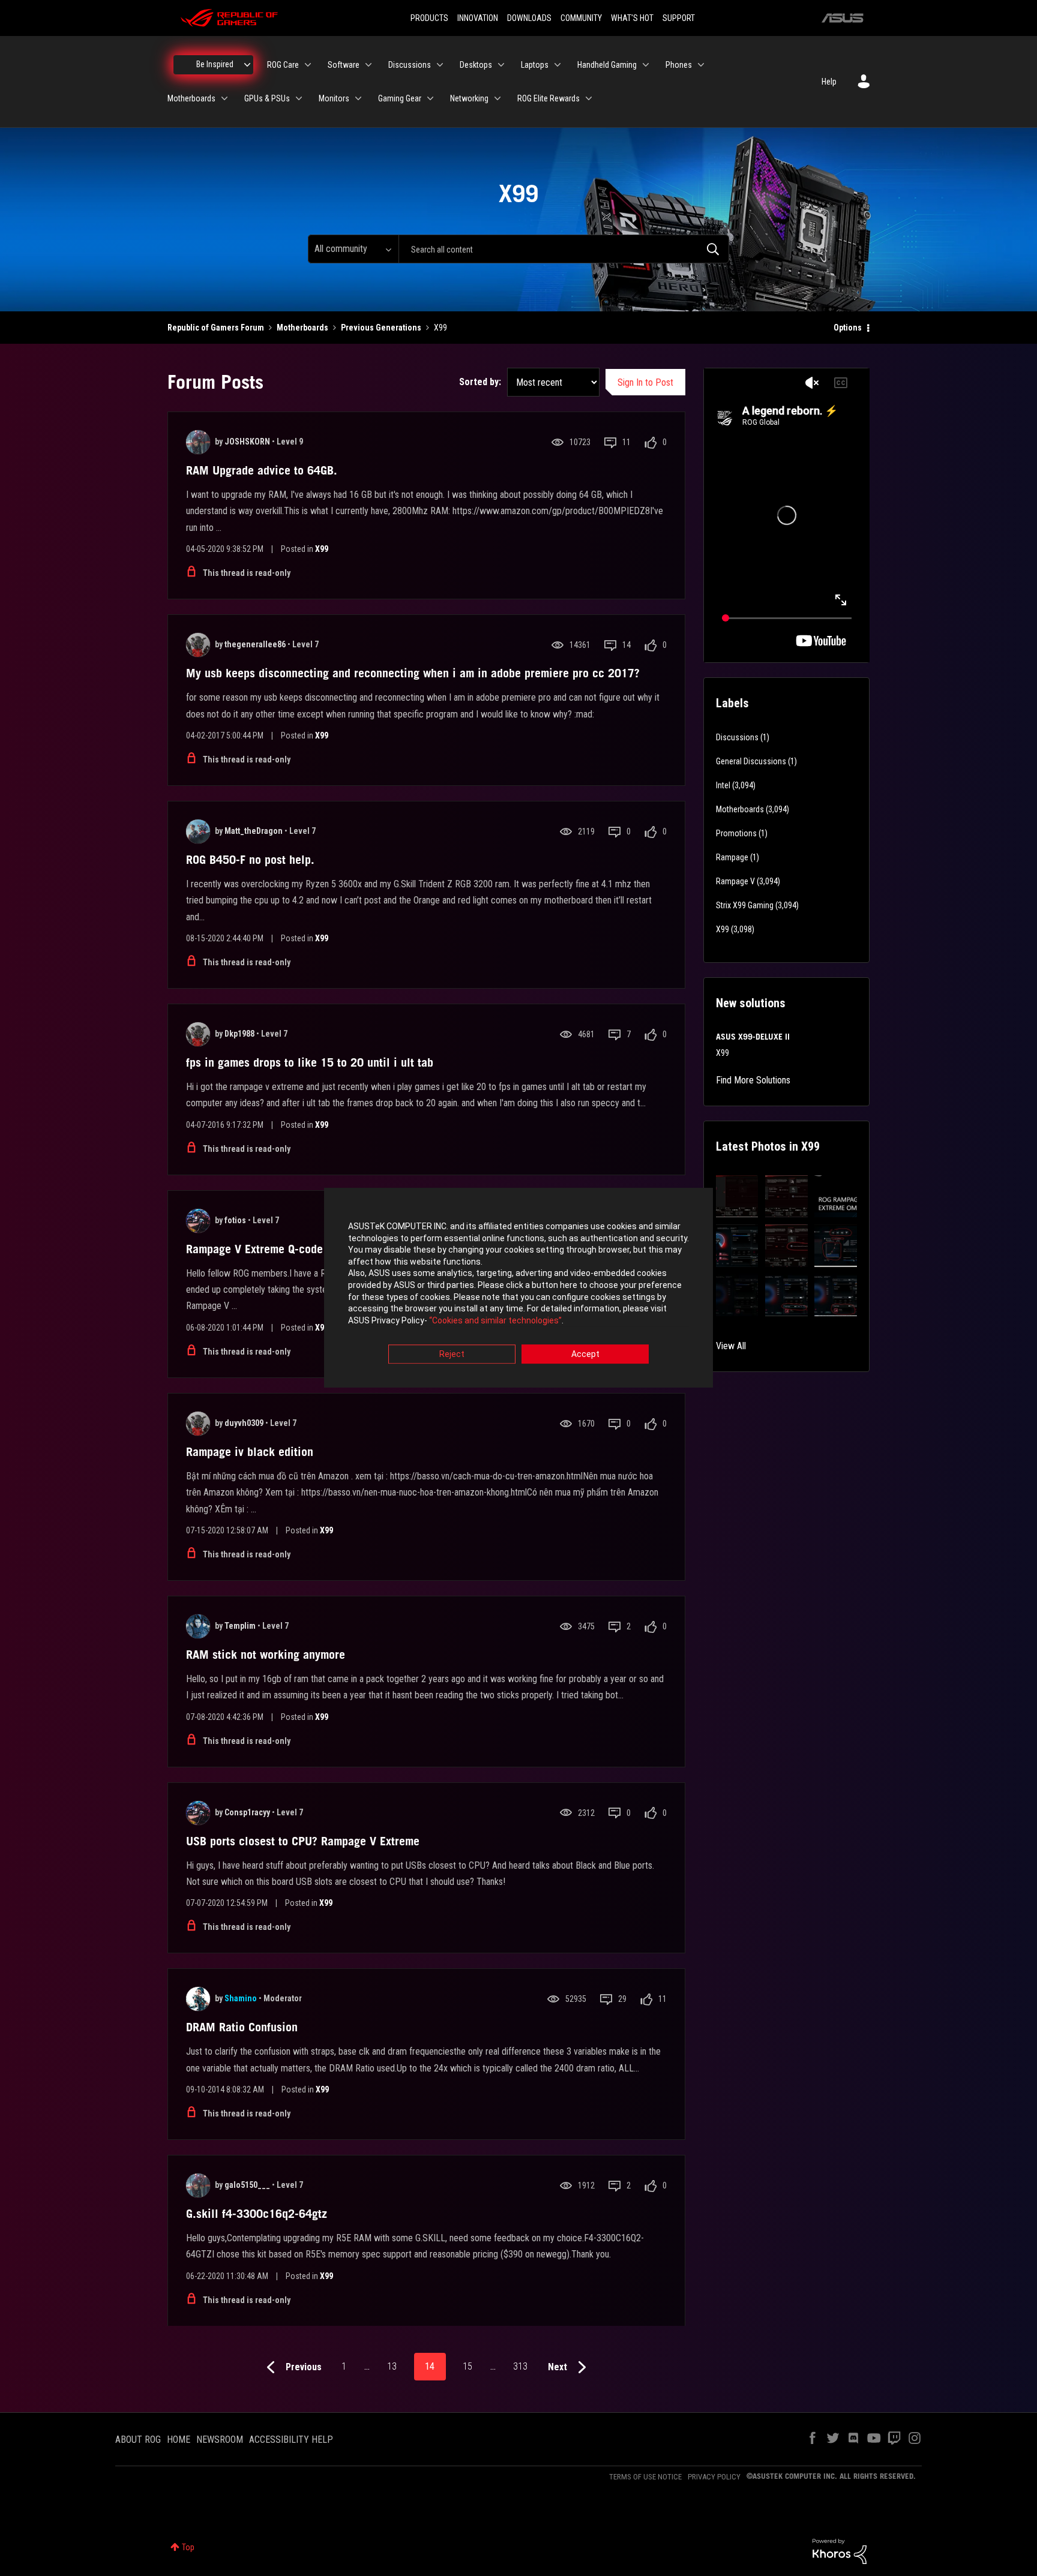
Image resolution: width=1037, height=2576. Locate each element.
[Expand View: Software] (368, 65)
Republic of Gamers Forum (216, 328)
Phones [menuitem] (679, 65)
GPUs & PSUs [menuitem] (267, 98)
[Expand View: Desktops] (501, 65)
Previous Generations (381, 328)
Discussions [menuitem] (410, 65)
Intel (723, 785)
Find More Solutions (753, 1080)
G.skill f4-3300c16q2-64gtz (257, 2214)
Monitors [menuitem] (334, 98)
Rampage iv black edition (250, 1452)
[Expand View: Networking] (497, 98)
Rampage (732, 857)
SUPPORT (679, 18)
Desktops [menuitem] (476, 65)
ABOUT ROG (138, 2440)
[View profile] (198, 442)
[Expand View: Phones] (701, 65)
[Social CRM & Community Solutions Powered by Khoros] (840, 2551)
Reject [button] (452, 1355)
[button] (737, 1197)
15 (467, 2366)
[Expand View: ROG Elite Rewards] (589, 98)
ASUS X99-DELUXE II (753, 1037)
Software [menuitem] (344, 65)
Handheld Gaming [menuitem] (607, 65)
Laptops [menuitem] (535, 65)
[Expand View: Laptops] (558, 65)
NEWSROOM (220, 2440)
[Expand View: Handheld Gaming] (646, 65)
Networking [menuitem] (469, 98)
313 (520, 2366)
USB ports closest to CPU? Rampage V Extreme (303, 1841)
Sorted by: (480, 382)
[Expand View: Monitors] (358, 98)
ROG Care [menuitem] (283, 65)
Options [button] (848, 328)
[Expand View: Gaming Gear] (430, 98)
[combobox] (564, 249)
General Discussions (751, 761)
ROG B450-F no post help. (250, 860)
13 (392, 2366)
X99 (322, 549)
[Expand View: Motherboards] (224, 98)
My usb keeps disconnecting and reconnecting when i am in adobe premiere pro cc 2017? (413, 673)
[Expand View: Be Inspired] (247, 65)
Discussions (737, 737)
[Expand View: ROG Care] (308, 65)
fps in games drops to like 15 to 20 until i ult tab (310, 1062)
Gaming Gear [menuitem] (400, 98)
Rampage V (735, 881)
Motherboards (302, 328)
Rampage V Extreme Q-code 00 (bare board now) (308, 1249)
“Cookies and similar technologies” (495, 1320)
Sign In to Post (645, 382)
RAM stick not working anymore (266, 1655)
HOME (179, 2440)
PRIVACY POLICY (714, 2477)
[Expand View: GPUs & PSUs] (299, 98)
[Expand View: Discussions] (440, 65)
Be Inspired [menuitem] (215, 64)
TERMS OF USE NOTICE (645, 2477)
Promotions (736, 833)
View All (731, 1346)
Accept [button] (585, 1355)
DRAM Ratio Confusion (242, 2027)
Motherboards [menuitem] (191, 98)
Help (829, 82)
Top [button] (188, 2547)
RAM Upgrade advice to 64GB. (262, 470)
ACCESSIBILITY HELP (291, 2440)
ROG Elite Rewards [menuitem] (549, 98)
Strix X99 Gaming (745, 905)
